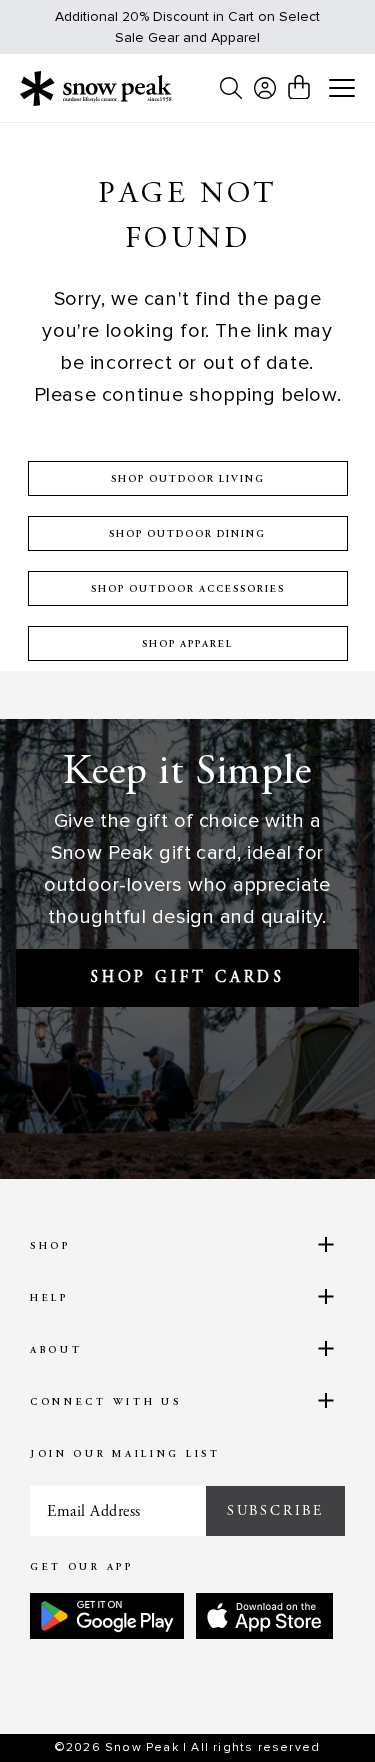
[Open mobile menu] (342, 89)
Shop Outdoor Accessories (188, 590)
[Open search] (231, 88)
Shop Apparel (187, 645)
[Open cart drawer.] (299, 87)
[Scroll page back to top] (316, 1712)
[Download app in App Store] (264, 1616)
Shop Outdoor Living (188, 480)
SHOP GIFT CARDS (187, 978)
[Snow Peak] (96, 88)
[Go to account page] (265, 88)
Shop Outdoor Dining (187, 535)
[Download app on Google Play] (107, 1616)
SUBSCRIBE (275, 1511)
